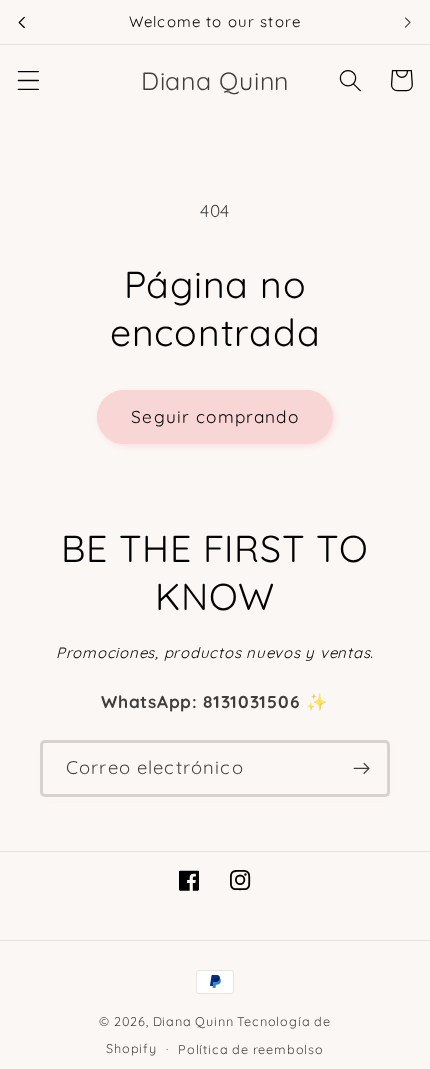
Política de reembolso (251, 1049)
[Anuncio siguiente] (408, 22)
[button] (28, 80)
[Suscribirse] (361, 769)
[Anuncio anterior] (22, 22)
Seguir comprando (214, 416)
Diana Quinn (193, 1021)
